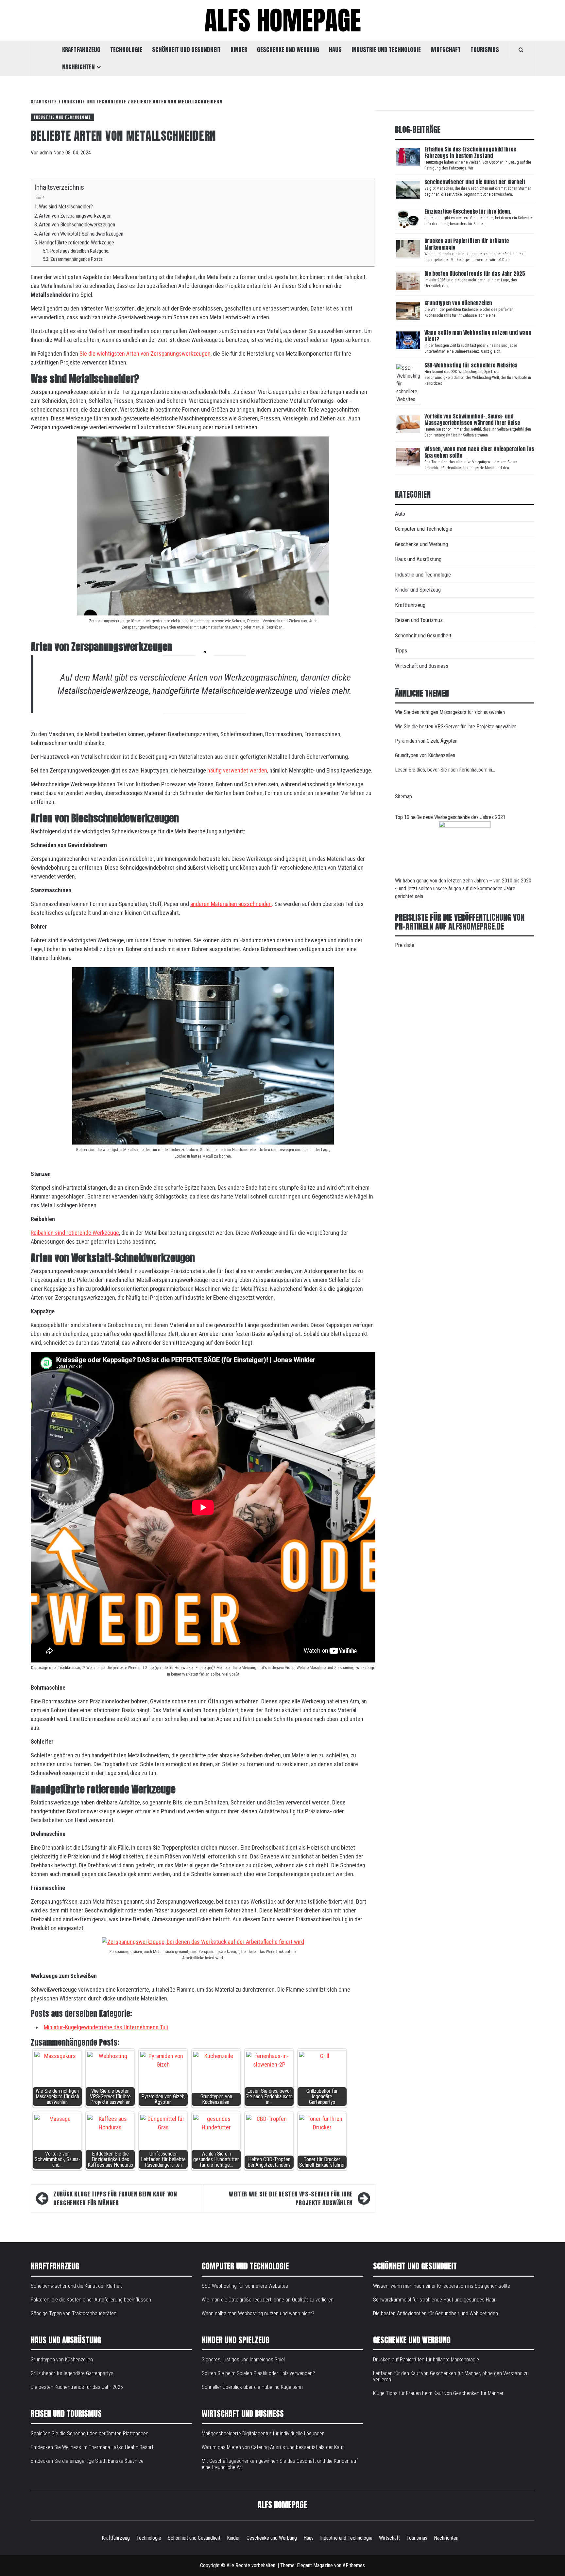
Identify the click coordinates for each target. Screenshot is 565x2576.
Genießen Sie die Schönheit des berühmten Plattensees (90, 2434)
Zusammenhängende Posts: (77, 259)
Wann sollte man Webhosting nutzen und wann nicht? (478, 336)
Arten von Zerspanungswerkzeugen (75, 216)
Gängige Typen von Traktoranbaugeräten (74, 2313)
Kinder (239, 50)
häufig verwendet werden (237, 770)
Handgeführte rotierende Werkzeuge (77, 243)
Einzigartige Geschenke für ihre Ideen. (468, 211)
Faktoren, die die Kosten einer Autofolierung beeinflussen (91, 2300)
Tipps (401, 650)
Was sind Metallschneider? (66, 207)
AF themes (354, 2565)
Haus (335, 50)
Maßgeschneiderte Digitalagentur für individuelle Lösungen (263, 2434)
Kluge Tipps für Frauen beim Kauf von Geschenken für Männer (115, 2198)
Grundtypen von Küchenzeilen (459, 303)
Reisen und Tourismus (419, 620)
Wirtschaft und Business (422, 666)
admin (47, 153)
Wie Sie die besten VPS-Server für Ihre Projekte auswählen (291, 2198)
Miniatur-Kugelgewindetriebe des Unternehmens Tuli (106, 2027)
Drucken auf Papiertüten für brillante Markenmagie (467, 244)
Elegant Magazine (315, 2565)
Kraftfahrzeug (81, 50)
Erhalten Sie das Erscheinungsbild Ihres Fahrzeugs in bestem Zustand (470, 152)
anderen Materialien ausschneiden (231, 904)
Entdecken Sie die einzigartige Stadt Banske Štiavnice (87, 2461)
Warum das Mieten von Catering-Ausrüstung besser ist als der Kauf (273, 2447)
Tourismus (485, 50)
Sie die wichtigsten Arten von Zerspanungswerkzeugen (145, 354)
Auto (400, 514)
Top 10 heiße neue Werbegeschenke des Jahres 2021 (450, 817)
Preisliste (405, 945)
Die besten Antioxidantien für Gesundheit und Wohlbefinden (436, 2313)
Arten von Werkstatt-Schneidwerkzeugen (82, 234)
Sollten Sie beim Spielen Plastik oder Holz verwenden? (258, 2373)
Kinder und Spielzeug (418, 590)
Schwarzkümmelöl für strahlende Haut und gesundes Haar (434, 2300)
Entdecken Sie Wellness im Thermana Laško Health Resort (92, 2447)
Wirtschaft (446, 50)
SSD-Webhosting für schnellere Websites (471, 365)
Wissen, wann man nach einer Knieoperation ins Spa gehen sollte (479, 452)
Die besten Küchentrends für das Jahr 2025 (475, 274)
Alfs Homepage (283, 20)
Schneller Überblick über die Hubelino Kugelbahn (252, 2387)
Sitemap (403, 797)
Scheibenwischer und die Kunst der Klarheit (475, 182)
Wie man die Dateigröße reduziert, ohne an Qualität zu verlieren (268, 2300)
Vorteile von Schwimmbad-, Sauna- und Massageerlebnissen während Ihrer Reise (472, 419)
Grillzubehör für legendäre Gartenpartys (72, 2373)
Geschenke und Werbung (288, 50)
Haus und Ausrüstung (418, 559)
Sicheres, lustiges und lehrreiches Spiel (243, 2360)
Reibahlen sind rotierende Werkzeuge (75, 1233)
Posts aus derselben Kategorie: (80, 251)
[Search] (521, 50)
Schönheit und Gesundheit (186, 50)
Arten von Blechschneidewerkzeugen (78, 225)
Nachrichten (78, 67)
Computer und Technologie (424, 529)
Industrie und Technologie (386, 50)
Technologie (126, 50)
